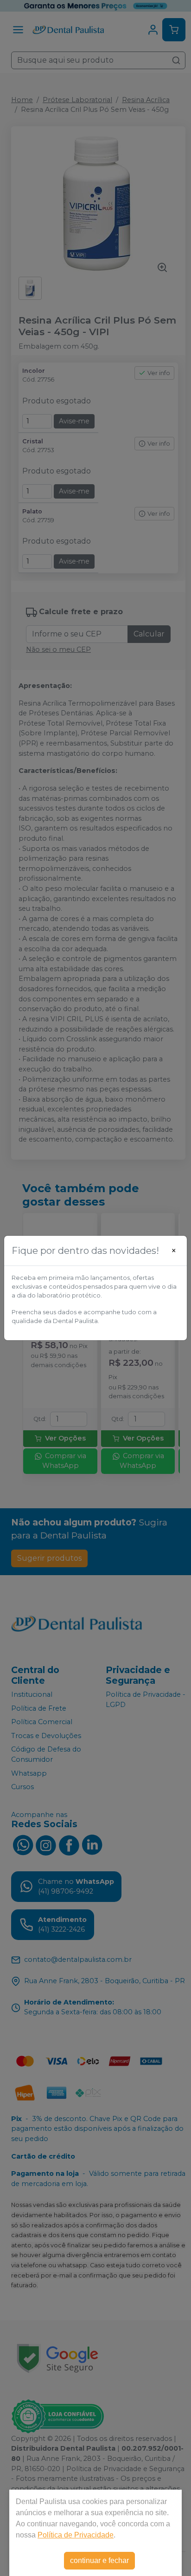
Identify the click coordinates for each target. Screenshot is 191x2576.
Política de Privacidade (76, 2535)
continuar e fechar (99, 2560)
